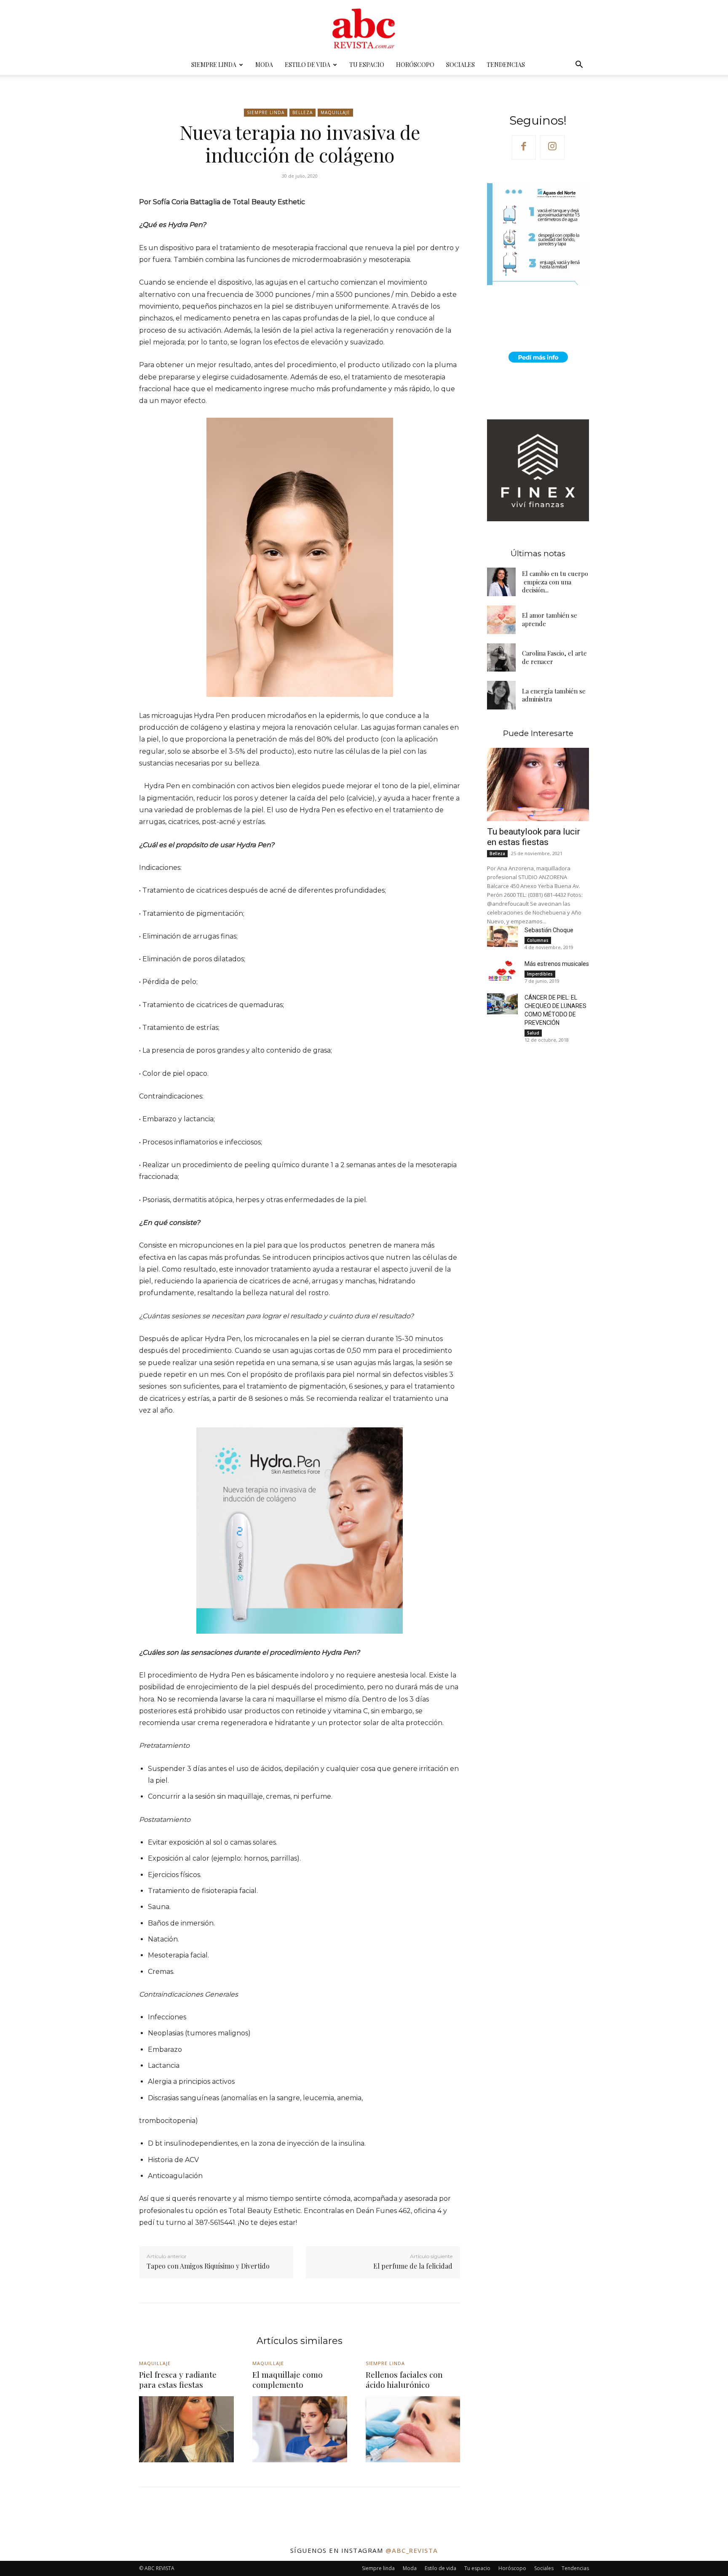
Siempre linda (214, 65)
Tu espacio (367, 65)
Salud (533, 1033)
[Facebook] (524, 147)
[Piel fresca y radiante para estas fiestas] (186, 2429)
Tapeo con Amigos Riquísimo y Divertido (208, 2266)
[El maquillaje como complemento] (300, 2429)
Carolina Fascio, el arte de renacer (554, 657)
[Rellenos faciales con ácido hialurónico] (413, 2429)
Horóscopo (415, 65)
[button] (579, 65)
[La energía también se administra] (501, 695)
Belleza (302, 112)
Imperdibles (540, 974)
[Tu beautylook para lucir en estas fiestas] (538, 784)
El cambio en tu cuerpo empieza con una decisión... (555, 582)
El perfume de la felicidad (413, 2266)
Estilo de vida (308, 65)
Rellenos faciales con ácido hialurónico (404, 2380)
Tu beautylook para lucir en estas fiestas (534, 837)
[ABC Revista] (364, 28)
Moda (264, 65)
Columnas (538, 940)
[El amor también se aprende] (501, 620)
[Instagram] (552, 147)
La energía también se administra (554, 695)
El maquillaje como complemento (288, 2380)
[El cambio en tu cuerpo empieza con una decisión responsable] (501, 582)
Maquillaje (335, 112)
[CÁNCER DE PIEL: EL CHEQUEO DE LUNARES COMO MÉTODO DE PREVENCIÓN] (502, 1004)
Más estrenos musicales (557, 964)
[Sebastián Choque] (502, 937)
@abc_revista (412, 2550)
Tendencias (506, 65)
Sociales (460, 65)
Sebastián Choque (549, 930)
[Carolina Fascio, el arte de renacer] (501, 658)
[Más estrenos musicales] (502, 970)
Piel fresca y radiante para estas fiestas (178, 2380)
